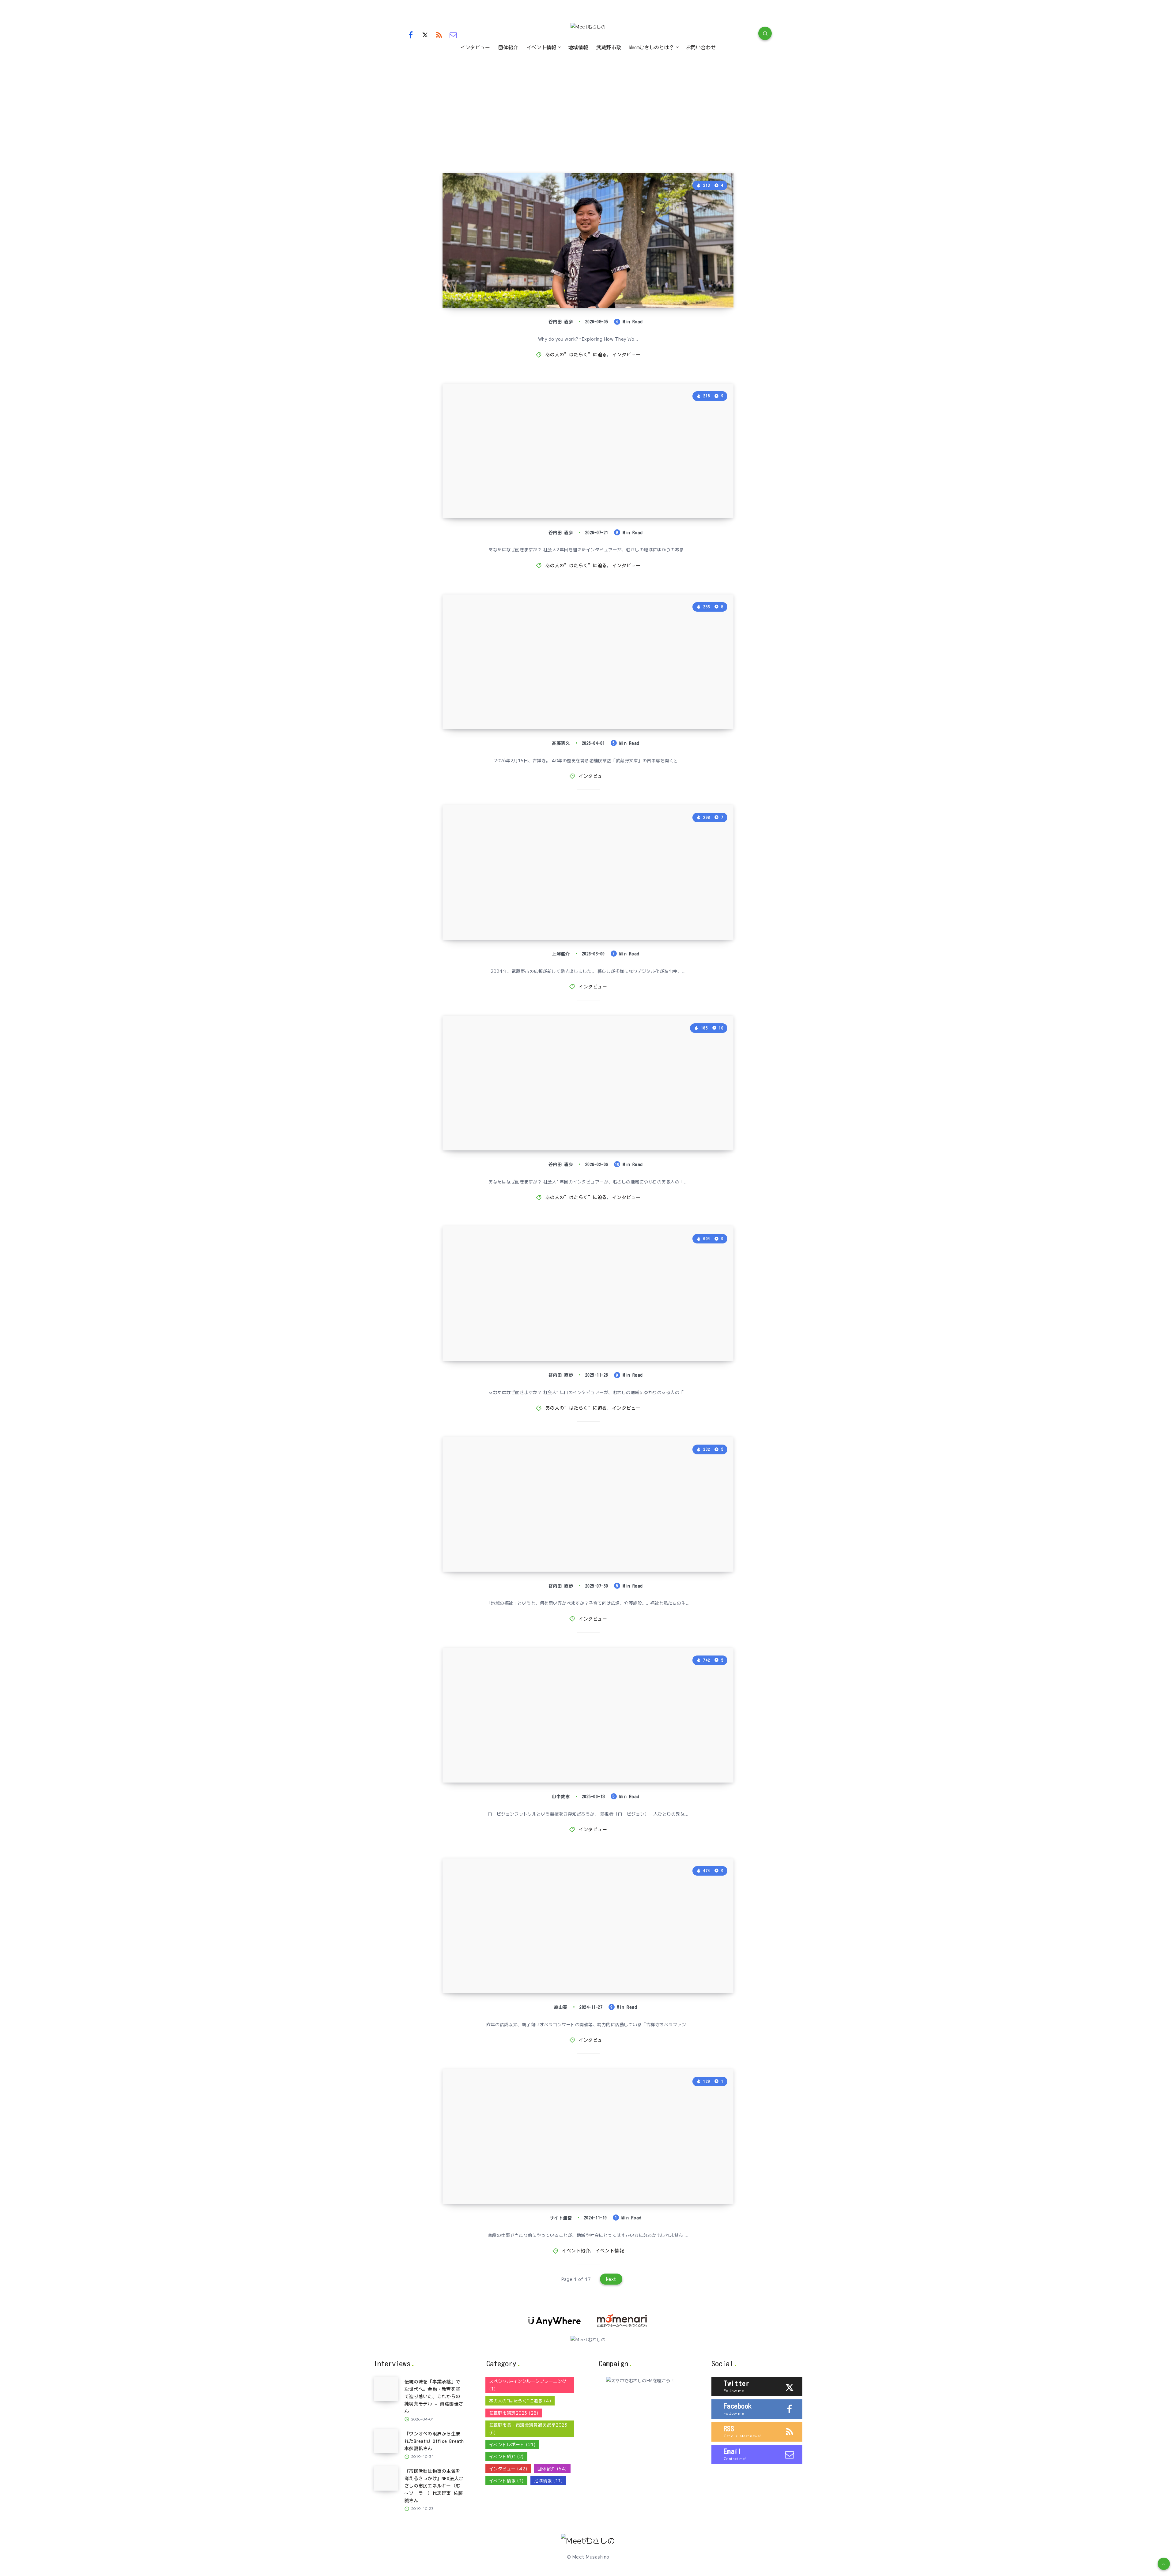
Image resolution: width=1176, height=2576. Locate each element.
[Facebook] (411, 34)
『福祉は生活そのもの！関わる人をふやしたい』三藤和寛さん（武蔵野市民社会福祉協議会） (533, 1536)
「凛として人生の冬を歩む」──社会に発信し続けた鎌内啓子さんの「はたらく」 (533, 1115)
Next (611, 2279)
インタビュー (475, 47)
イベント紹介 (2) (506, 2456)
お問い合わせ (701, 47)
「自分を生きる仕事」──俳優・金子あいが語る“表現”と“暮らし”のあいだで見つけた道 (533, 1325)
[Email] (454, 34)
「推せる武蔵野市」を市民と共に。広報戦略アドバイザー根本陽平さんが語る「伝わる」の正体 (533, 904)
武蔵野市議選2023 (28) (514, 2413)
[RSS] (439, 34)
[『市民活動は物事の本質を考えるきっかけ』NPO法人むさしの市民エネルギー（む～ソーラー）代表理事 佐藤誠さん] (386, 2478)
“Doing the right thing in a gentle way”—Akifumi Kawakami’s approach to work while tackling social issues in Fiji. (535, 264)
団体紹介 (508, 47)
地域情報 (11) (548, 2480)
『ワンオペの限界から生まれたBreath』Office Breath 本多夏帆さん (434, 2441)
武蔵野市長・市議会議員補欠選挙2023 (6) (528, 2429)
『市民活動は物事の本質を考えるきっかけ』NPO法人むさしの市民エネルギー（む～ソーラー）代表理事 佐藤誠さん (434, 2486)
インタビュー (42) (508, 2469)
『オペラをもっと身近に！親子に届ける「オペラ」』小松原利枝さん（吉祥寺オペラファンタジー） (533, 1957)
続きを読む (713, 289)
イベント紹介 (576, 2251)
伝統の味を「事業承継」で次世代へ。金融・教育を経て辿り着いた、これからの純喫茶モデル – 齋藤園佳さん (535, 686)
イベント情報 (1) (506, 2480)
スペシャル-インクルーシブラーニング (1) (528, 2385)
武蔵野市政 (609, 47)
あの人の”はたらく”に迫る (576, 355)
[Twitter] (425, 34)
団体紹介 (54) (552, 2469)
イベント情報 (541, 47)
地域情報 (578, 47)
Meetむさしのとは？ (652, 47)
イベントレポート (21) (512, 2444)
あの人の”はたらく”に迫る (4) (520, 2401)
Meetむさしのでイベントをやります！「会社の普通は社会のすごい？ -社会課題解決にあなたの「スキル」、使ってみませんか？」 (533, 2161)
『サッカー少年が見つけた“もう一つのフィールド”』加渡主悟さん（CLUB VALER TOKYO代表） (533, 1747)
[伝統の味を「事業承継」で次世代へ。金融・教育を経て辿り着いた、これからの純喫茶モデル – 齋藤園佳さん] (386, 2389)
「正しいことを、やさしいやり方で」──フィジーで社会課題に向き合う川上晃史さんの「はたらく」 (533, 482)
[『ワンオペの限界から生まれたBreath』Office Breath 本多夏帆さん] (386, 2441)
